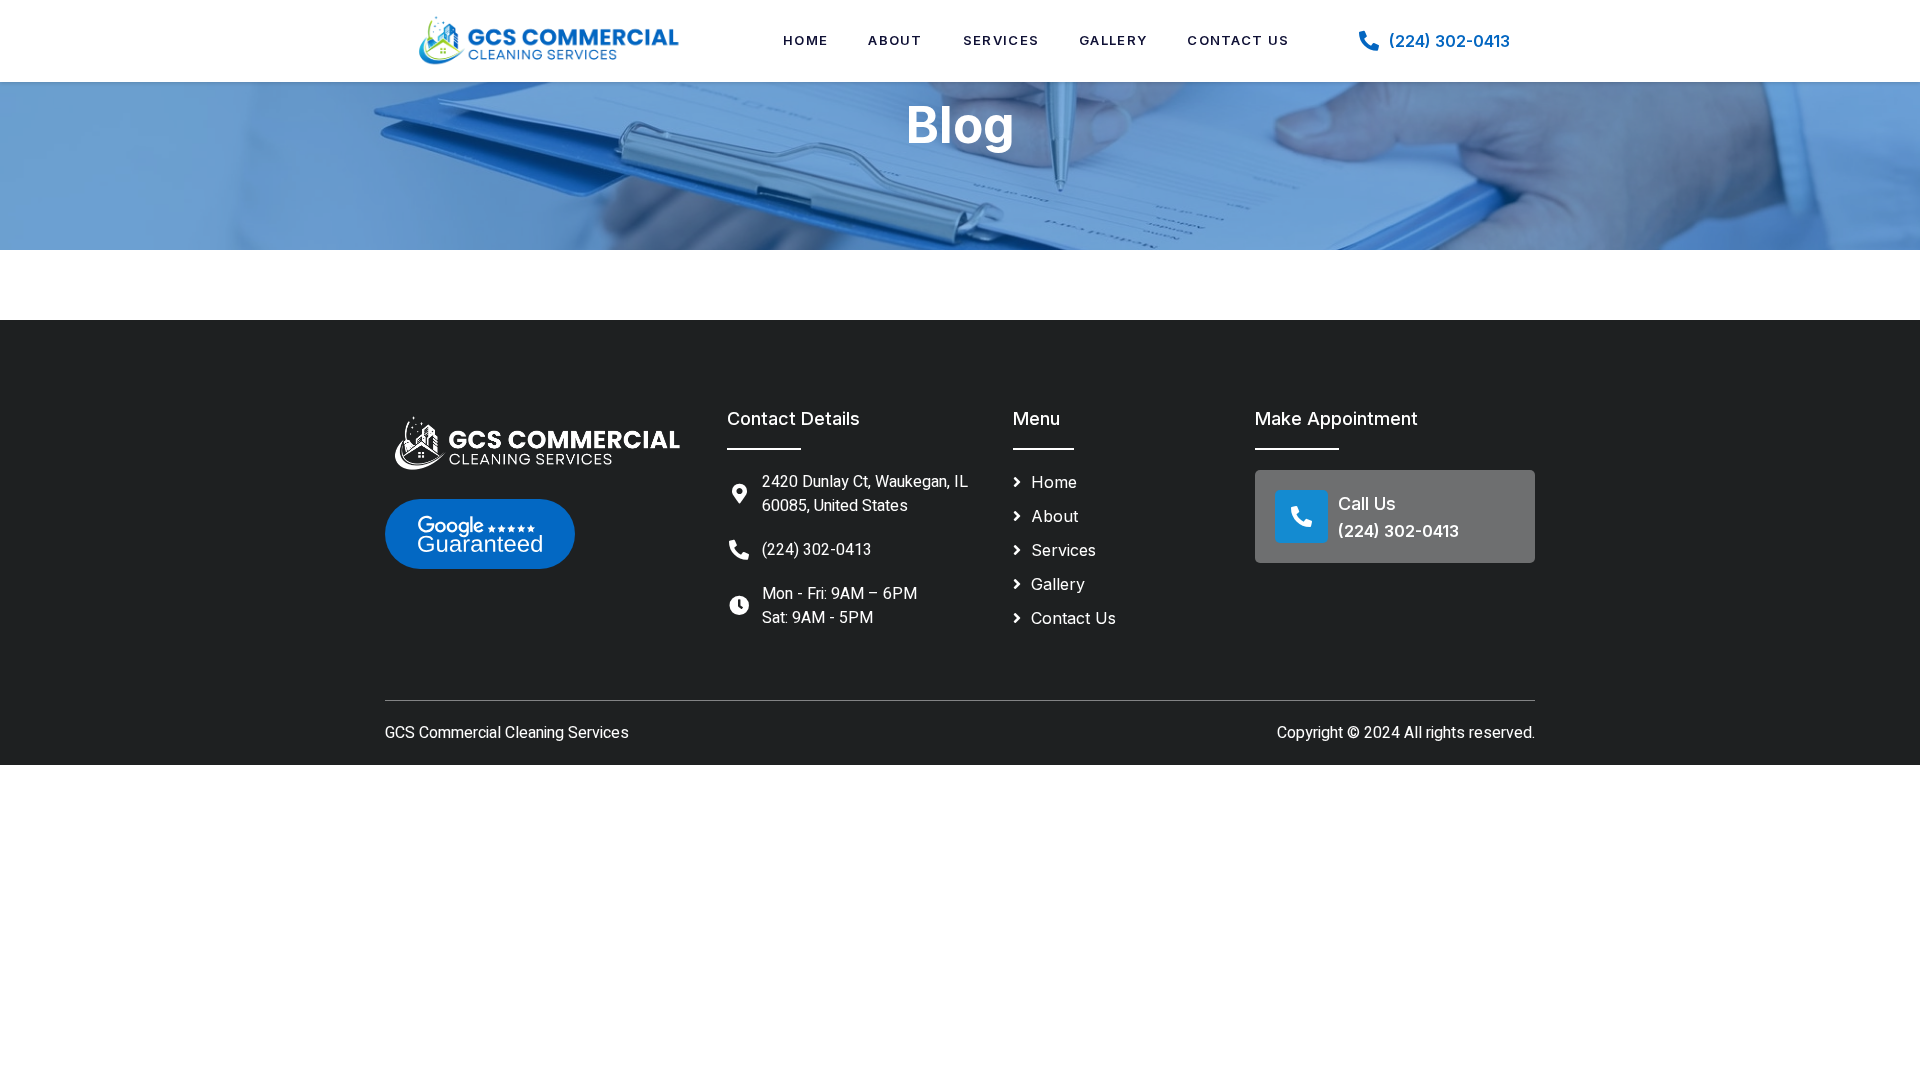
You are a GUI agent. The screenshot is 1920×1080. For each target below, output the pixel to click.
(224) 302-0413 (1449, 41)
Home (805, 40)
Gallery (1113, 40)
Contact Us (1238, 40)
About (895, 40)
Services (1001, 40)
